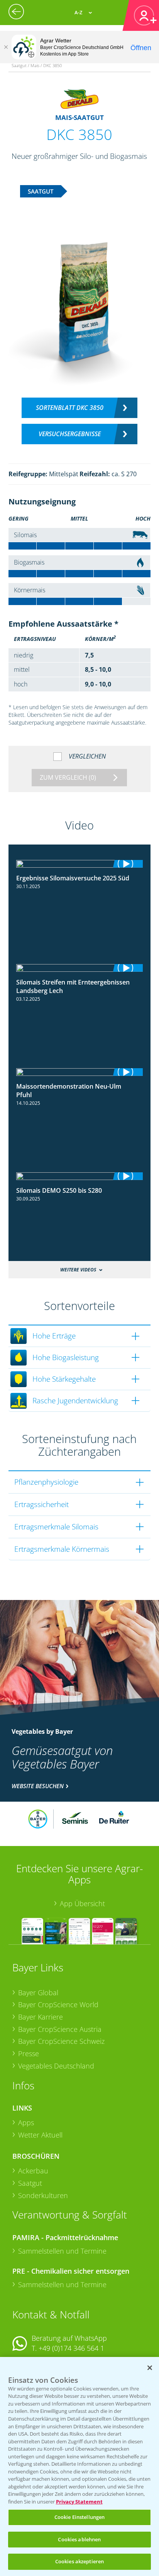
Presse (29, 2053)
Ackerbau (33, 2171)
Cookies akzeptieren (79, 2561)
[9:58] (80, 1176)
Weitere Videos (78, 1270)
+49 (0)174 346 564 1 (71, 2348)
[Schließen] (6, 47)
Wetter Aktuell (40, 2135)
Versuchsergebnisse (70, 434)
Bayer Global (38, 1993)
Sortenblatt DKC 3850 (70, 408)
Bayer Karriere (41, 2017)
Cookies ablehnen (79, 2539)
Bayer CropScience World (58, 2004)
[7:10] (80, 1072)
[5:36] (80, 864)
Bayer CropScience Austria (60, 2029)
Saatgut (30, 2183)
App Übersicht (82, 1903)
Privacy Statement (79, 2502)
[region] (79, 2466)
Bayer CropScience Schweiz (61, 2041)
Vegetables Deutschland (56, 2066)
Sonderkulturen (43, 2195)
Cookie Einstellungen (80, 2517)
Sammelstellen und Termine (62, 2251)
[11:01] (80, 968)
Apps (26, 2123)
